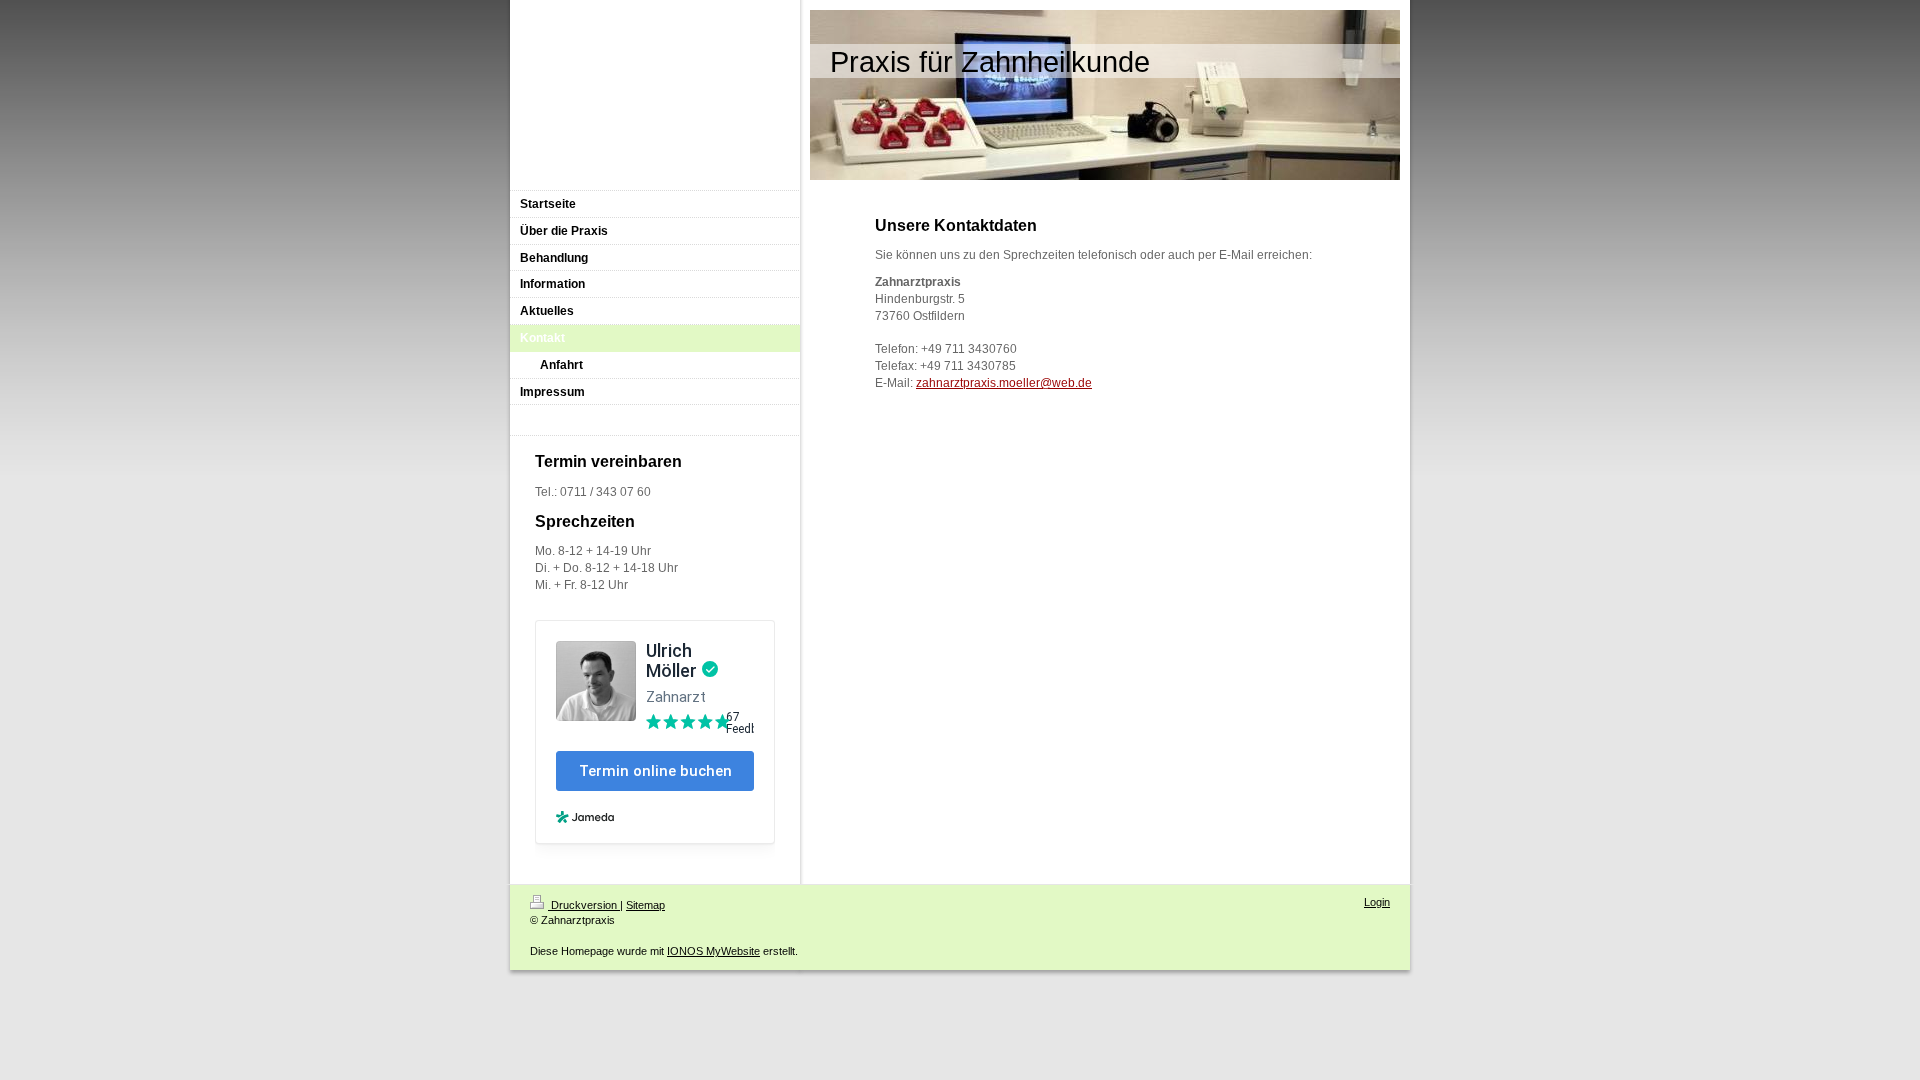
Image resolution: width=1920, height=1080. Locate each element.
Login (1377, 902)
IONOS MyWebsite (713, 951)
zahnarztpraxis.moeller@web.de (1004, 383)
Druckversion (584, 905)
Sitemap (645, 905)
